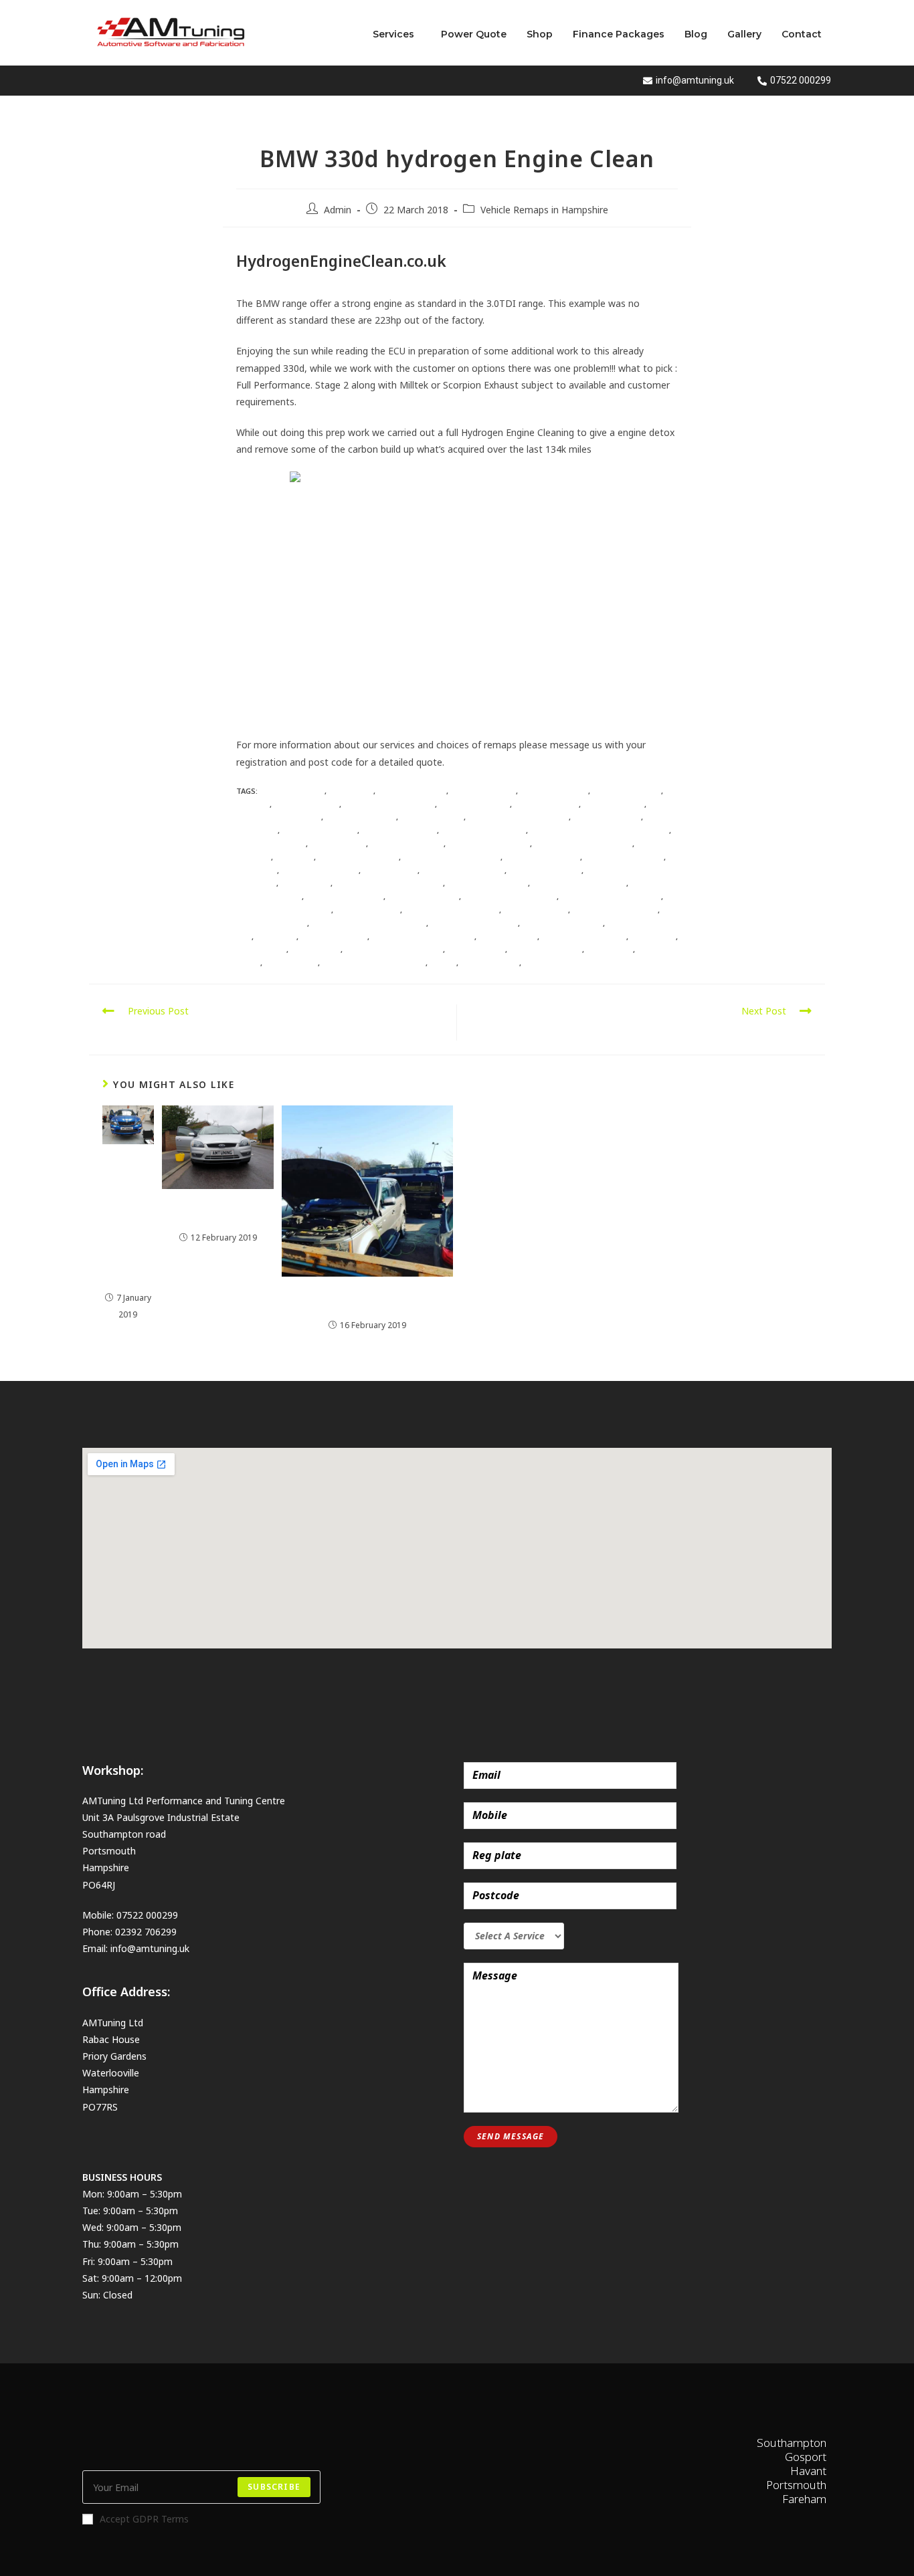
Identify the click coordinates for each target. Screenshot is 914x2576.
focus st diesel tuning (284, 910)
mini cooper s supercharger (369, 923)
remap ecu (276, 937)
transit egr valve (546, 949)
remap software (334, 937)
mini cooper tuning (562, 923)
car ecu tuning (614, 804)
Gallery (744, 34)
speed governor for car (394, 949)
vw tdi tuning (552, 963)
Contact (802, 34)
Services (393, 34)
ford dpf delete (368, 910)
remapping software (584, 937)
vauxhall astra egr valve (374, 963)
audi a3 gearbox (292, 791)
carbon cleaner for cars (518, 817)
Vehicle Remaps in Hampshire (544, 210)
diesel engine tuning (483, 830)
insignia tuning (536, 910)
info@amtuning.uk (150, 1948)
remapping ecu (508, 937)
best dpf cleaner (554, 791)
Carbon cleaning (607, 817)
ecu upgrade (305, 883)
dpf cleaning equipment (452, 857)
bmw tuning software (389, 804)
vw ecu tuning (490, 963)
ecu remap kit (390, 870)
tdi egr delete (476, 949)
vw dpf (443, 963)
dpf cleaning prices (624, 857)
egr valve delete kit (487, 883)
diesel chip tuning (399, 830)
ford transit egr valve (452, 910)
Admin (338, 210)
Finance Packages (619, 34)
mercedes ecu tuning (615, 910)
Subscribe (274, 2487)
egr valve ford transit (579, 883)
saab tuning (315, 949)
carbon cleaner (432, 817)
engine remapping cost (510, 896)
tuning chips (291, 963)
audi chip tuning (412, 791)
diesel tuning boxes (489, 844)
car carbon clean (474, 804)
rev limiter (653, 937)
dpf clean (294, 857)
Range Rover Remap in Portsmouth (367, 1299)
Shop (540, 34)
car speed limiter (361, 817)
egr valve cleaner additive (389, 883)
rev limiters (261, 949)
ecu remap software (463, 870)
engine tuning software (611, 896)
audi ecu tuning (483, 791)
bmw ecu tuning (306, 804)
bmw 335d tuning (627, 791)
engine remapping (423, 896)
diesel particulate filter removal (600, 830)
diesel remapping (271, 844)
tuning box (610, 949)
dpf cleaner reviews (358, 857)
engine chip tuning (345, 896)
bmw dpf (253, 804)
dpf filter (257, 870)
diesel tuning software (583, 844)
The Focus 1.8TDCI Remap (218, 1212)
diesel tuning (338, 844)
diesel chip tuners (319, 830)
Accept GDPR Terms (144, 2519)
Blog (696, 34)
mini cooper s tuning (474, 923)
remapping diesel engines (423, 937)
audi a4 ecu (351, 791)
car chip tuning (546, 804)
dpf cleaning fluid (542, 857)
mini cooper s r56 (272, 923)
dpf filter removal (320, 870)
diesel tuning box (407, 844)
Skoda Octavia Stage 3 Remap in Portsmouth (128, 1219)
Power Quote (474, 34)
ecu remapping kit (545, 870)
